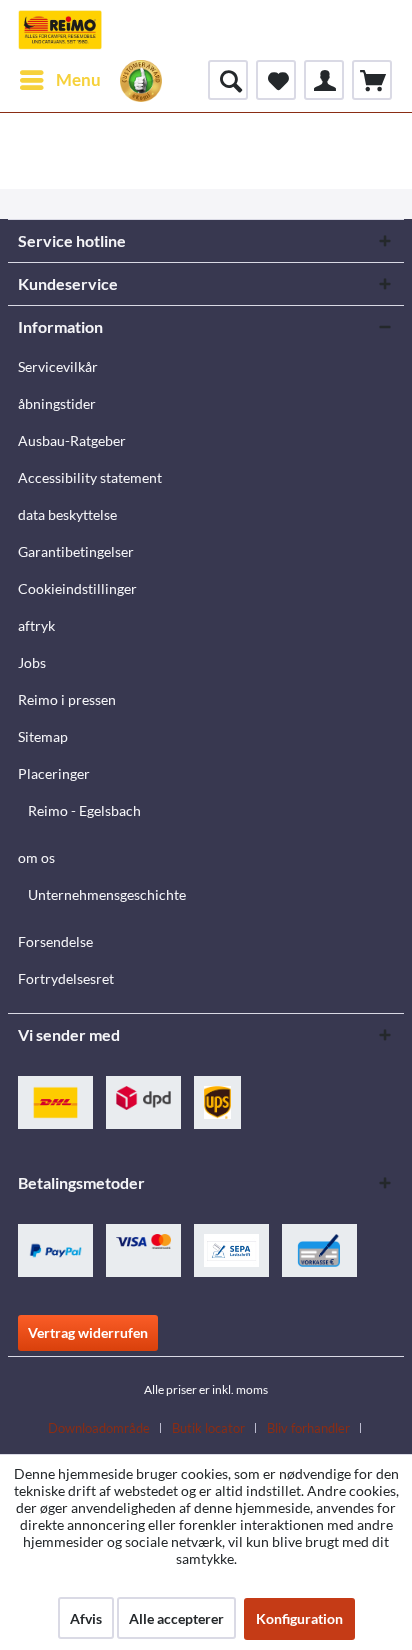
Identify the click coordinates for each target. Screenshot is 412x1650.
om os (36, 857)
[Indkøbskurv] (372, 80)
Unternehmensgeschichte (107, 894)
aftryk (36, 625)
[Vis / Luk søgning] (228, 80)
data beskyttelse (67, 514)
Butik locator (208, 1428)
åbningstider (57, 403)
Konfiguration (299, 1618)
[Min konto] (324, 80)
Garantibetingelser (76, 551)
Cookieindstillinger (77, 588)
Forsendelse (55, 941)
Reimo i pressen (67, 699)
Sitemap (43, 736)
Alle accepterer (176, 1618)
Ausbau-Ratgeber (72, 440)
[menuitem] (59, 80)
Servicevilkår (58, 366)
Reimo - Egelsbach (84, 810)
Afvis (86, 1618)
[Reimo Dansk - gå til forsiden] (60, 30)
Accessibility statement (90, 477)
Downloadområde (99, 1428)
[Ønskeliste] (276, 80)
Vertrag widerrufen (88, 1332)
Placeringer (54, 773)
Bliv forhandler (308, 1428)
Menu (78, 79)
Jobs (32, 662)
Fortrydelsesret (66, 978)
